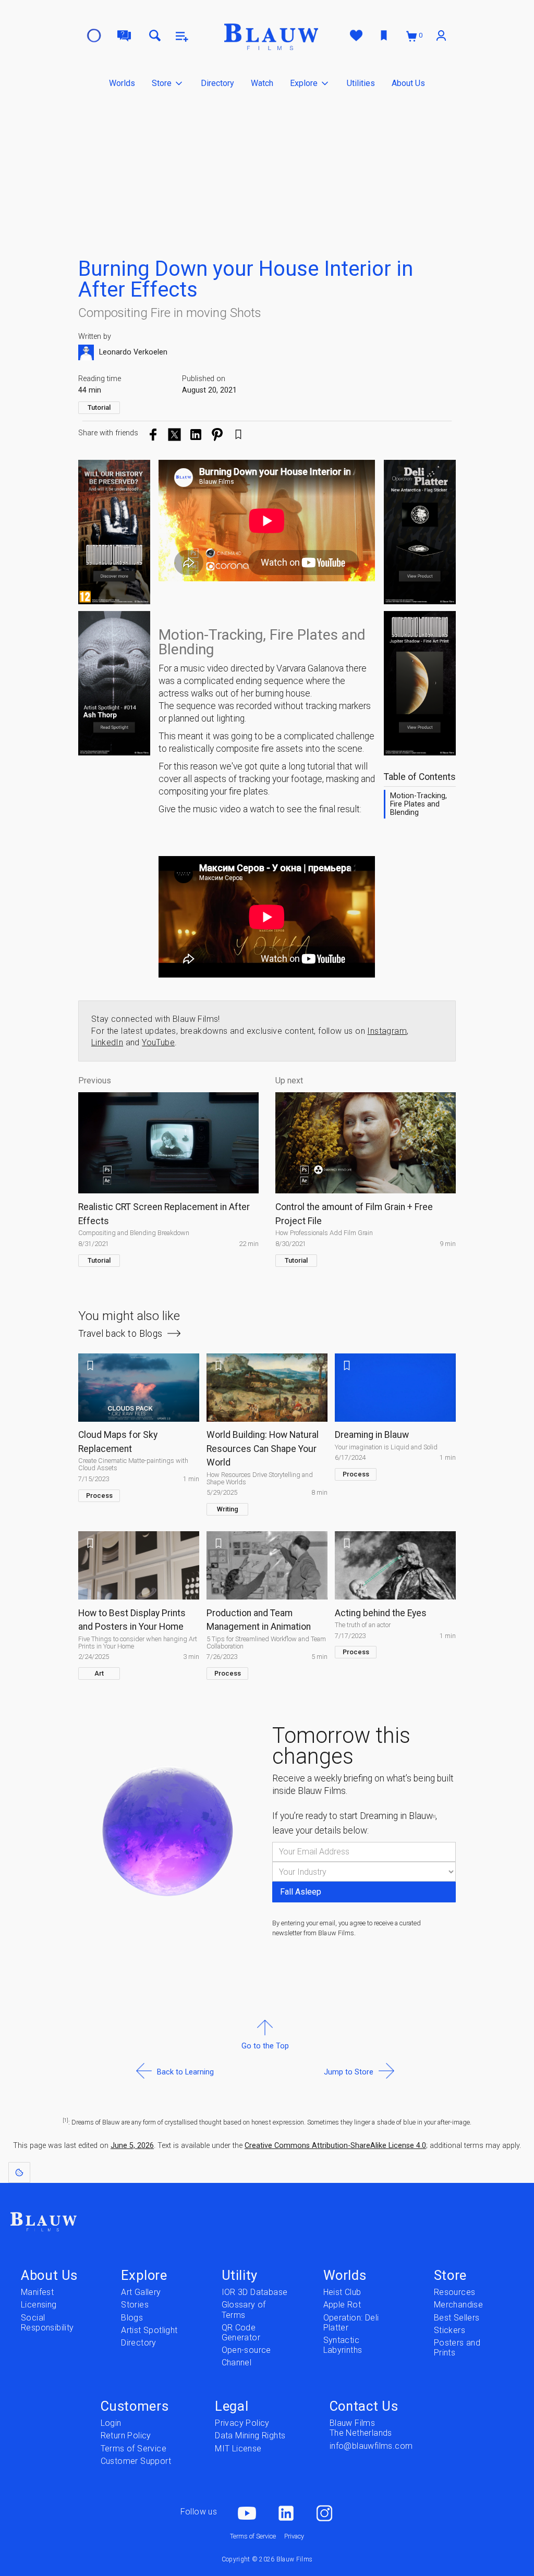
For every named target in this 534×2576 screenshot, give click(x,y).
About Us (408, 83)
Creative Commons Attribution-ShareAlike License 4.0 (335, 2146)
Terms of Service (253, 2536)
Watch (262, 83)
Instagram (387, 1031)
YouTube (158, 1042)
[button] (168, 83)
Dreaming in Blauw (398, 1816)
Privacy (294, 2536)
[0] (412, 36)
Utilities (361, 83)
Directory (217, 83)
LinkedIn (107, 1042)
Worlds (122, 83)
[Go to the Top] (265, 2071)
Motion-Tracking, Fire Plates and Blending (418, 804)
